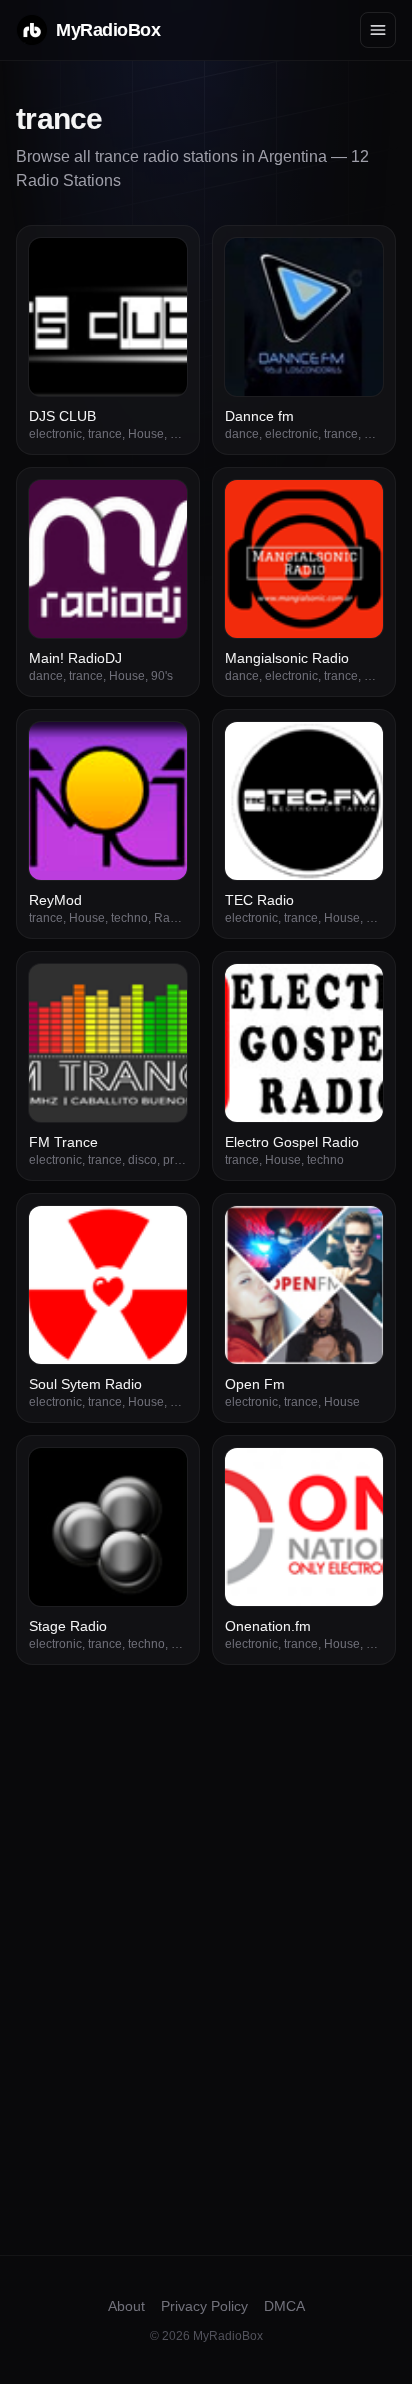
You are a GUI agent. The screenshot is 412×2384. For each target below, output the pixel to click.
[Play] (161, 264)
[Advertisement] (206, 1881)
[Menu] (378, 30)
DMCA (284, 2306)
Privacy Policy (204, 2306)
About (126, 2306)
